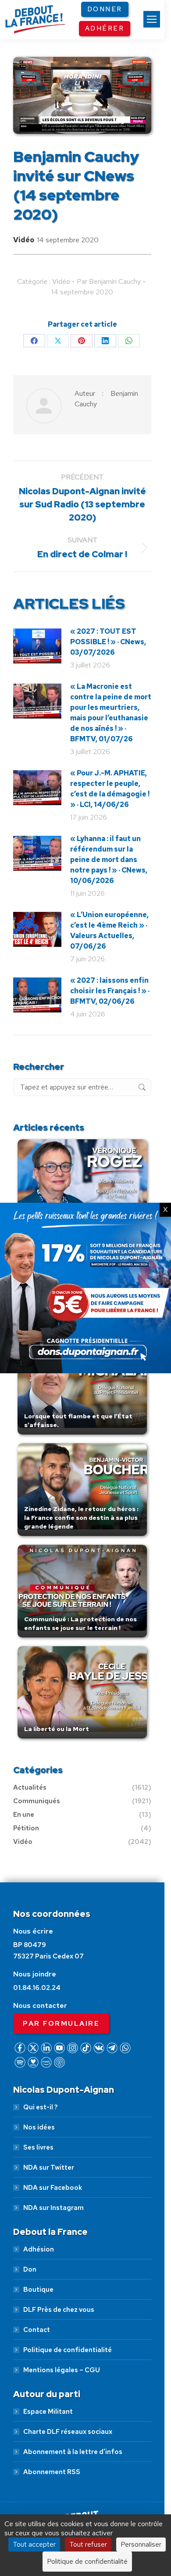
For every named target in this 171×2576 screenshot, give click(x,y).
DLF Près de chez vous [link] (59, 2310)
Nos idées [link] (39, 2127)
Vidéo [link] (24, 240)
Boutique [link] (38, 2290)
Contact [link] (37, 2330)
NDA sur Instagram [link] (53, 2208)
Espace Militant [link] (48, 2412)
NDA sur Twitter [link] (49, 2168)
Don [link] (30, 2269)
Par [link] (109, 281)
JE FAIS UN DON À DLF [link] (85, 2480)
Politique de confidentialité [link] (68, 2350)
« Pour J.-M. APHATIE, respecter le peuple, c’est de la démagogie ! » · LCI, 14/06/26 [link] (110, 789)
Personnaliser (141, 2544)
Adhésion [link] (39, 2249)
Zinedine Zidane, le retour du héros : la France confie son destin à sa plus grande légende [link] (81, 1518)
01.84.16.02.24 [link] (37, 1988)
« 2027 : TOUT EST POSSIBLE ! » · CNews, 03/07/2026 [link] (108, 642)
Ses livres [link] (38, 2147)
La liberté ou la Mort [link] (57, 1729)
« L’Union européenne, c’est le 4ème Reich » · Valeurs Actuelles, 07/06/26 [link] (109, 930)
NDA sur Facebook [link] (53, 2188)
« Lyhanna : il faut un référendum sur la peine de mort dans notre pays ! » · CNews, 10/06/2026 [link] (109, 860)
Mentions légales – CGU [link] (62, 2370)
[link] (152, 19)
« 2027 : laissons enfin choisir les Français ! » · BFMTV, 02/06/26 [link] (110, 991)
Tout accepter (34, 2544)
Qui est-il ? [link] (40, 2107)
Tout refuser (88, 2544)
